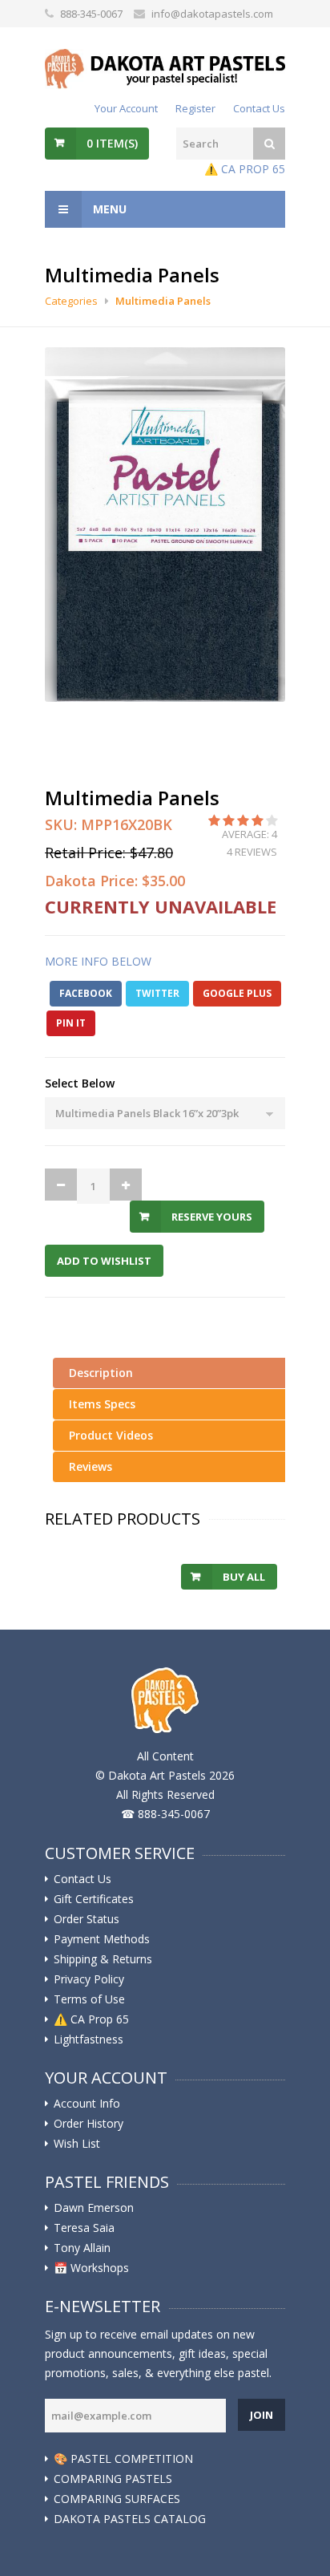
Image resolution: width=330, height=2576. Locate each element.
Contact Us (259, 108)
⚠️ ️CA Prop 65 (91, 2019)
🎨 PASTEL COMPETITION (123, 2459)
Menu (108, 209)
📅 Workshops (91, 2268)
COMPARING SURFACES (117, 2499)
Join (262, 2415)
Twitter (157, 993)
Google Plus (237, 993)
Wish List (77, 2144)
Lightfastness (89, 2039)
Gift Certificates (94, 1899)
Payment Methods (102, 1939)
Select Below (80, 1083)
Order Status (87, 1919)
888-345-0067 (91, 14)
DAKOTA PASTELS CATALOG (130, 2519)
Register (195, 108)
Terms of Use (89, 1999)
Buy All (244, 1577)
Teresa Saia (84, 2228)
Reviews (91, 1466)
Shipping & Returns (103, 1959)
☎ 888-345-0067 (165, 1814)
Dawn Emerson (94, 2208)
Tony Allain (82, 2248)
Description (101, 1373)
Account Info (87, 2104)
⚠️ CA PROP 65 (245, 169)
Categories (71, 301)
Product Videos (111, 1435)
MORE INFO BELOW (98, 961)
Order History (89, 2124)
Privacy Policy (89, 1979)
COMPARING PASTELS (113, 2479)
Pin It (71, 1023)
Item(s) (112, 143)
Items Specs (102, 1404)
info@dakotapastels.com (212, 14)
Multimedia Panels (163, 301)
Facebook (86, 993)
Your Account (126, 108)
